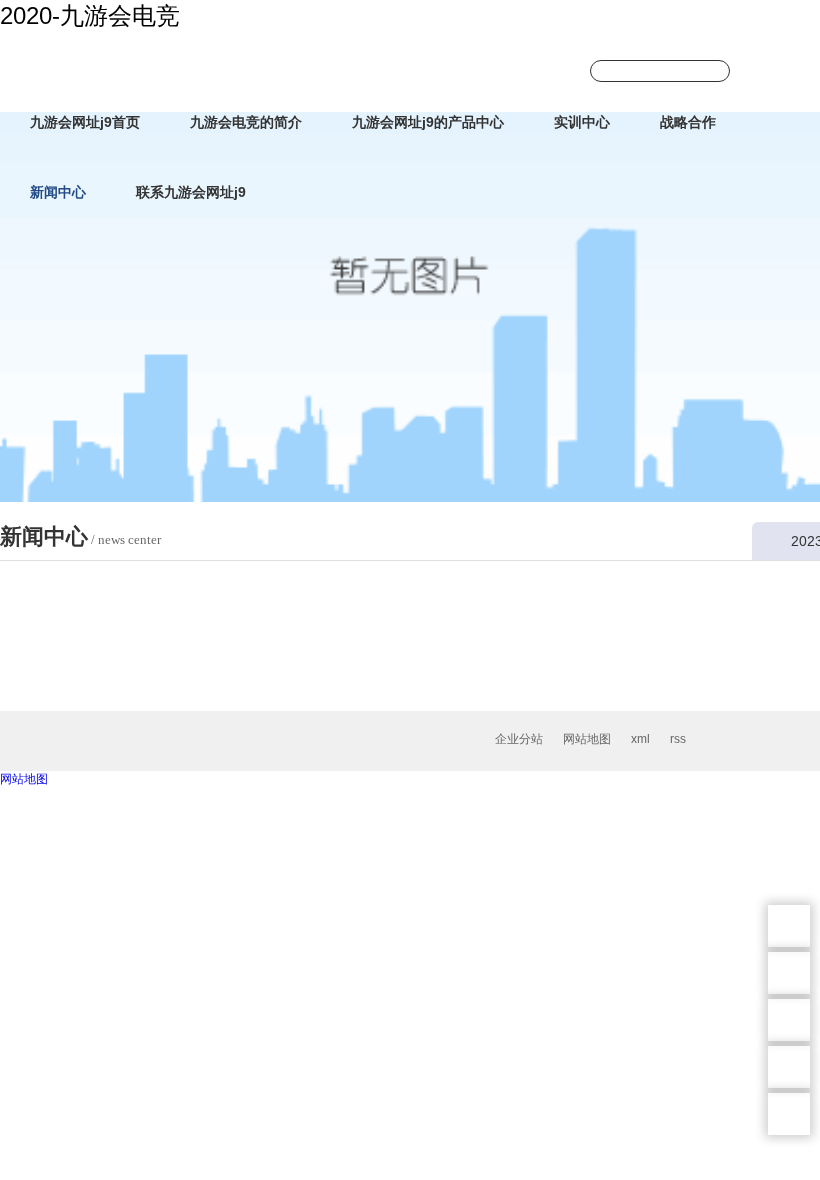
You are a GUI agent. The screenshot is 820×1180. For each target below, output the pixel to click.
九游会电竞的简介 (246, 122)
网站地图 (587, 739)
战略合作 (688, 122)
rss (678, 739)
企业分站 (519, 739)
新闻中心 (58, 192)
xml (640, 739)
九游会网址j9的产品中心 (428, 122)
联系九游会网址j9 (191, 192)
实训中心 (582, 122)
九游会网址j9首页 (85, 122)
